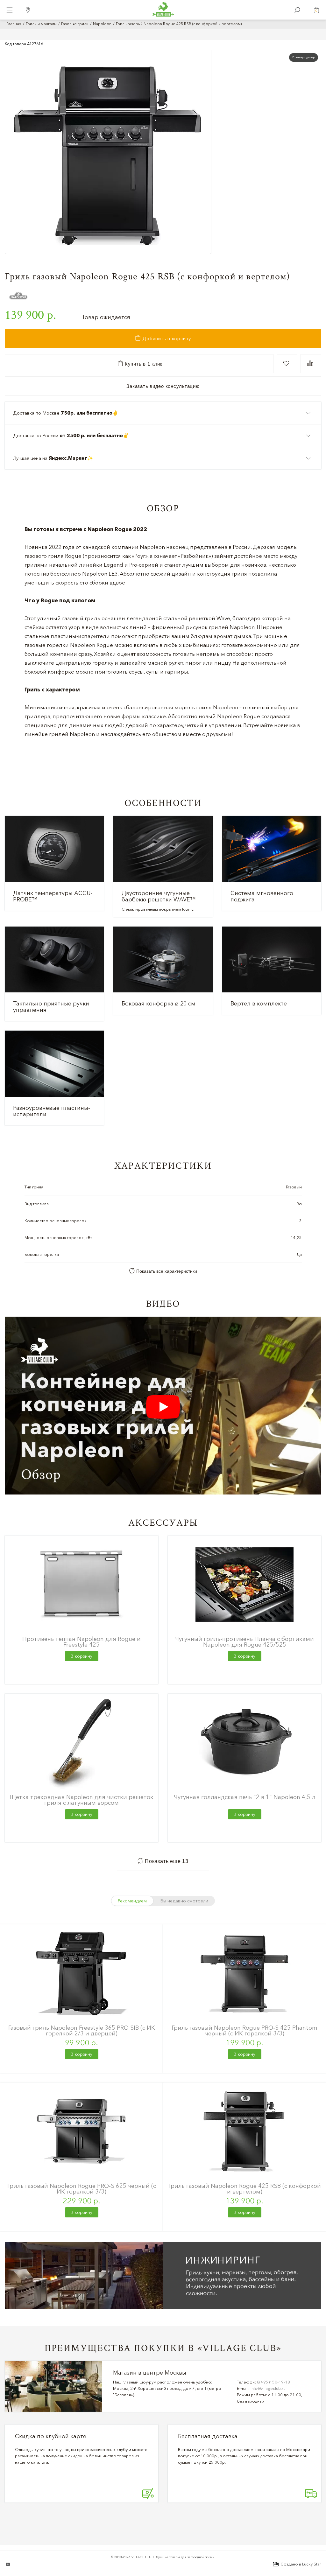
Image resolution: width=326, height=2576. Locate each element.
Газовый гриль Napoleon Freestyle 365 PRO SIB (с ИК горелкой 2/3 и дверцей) (82, 2030)
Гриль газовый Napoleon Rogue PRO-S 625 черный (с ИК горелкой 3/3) (82, 2189)
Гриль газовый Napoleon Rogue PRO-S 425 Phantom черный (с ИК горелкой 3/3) (244, 2030)
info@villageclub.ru (268, 2388)
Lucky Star (312, 2564)
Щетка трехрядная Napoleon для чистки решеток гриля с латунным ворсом (81, 1800)
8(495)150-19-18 (273, 2382)
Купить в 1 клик (143, 364)
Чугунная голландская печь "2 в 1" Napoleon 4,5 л (245, 1797)
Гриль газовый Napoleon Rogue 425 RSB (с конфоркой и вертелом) (245, 2189)
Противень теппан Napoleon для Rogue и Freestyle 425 (81, 1642)
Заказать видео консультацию (163, 386)
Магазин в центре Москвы (150, 2373)
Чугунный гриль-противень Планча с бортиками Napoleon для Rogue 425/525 (244, 1642)
